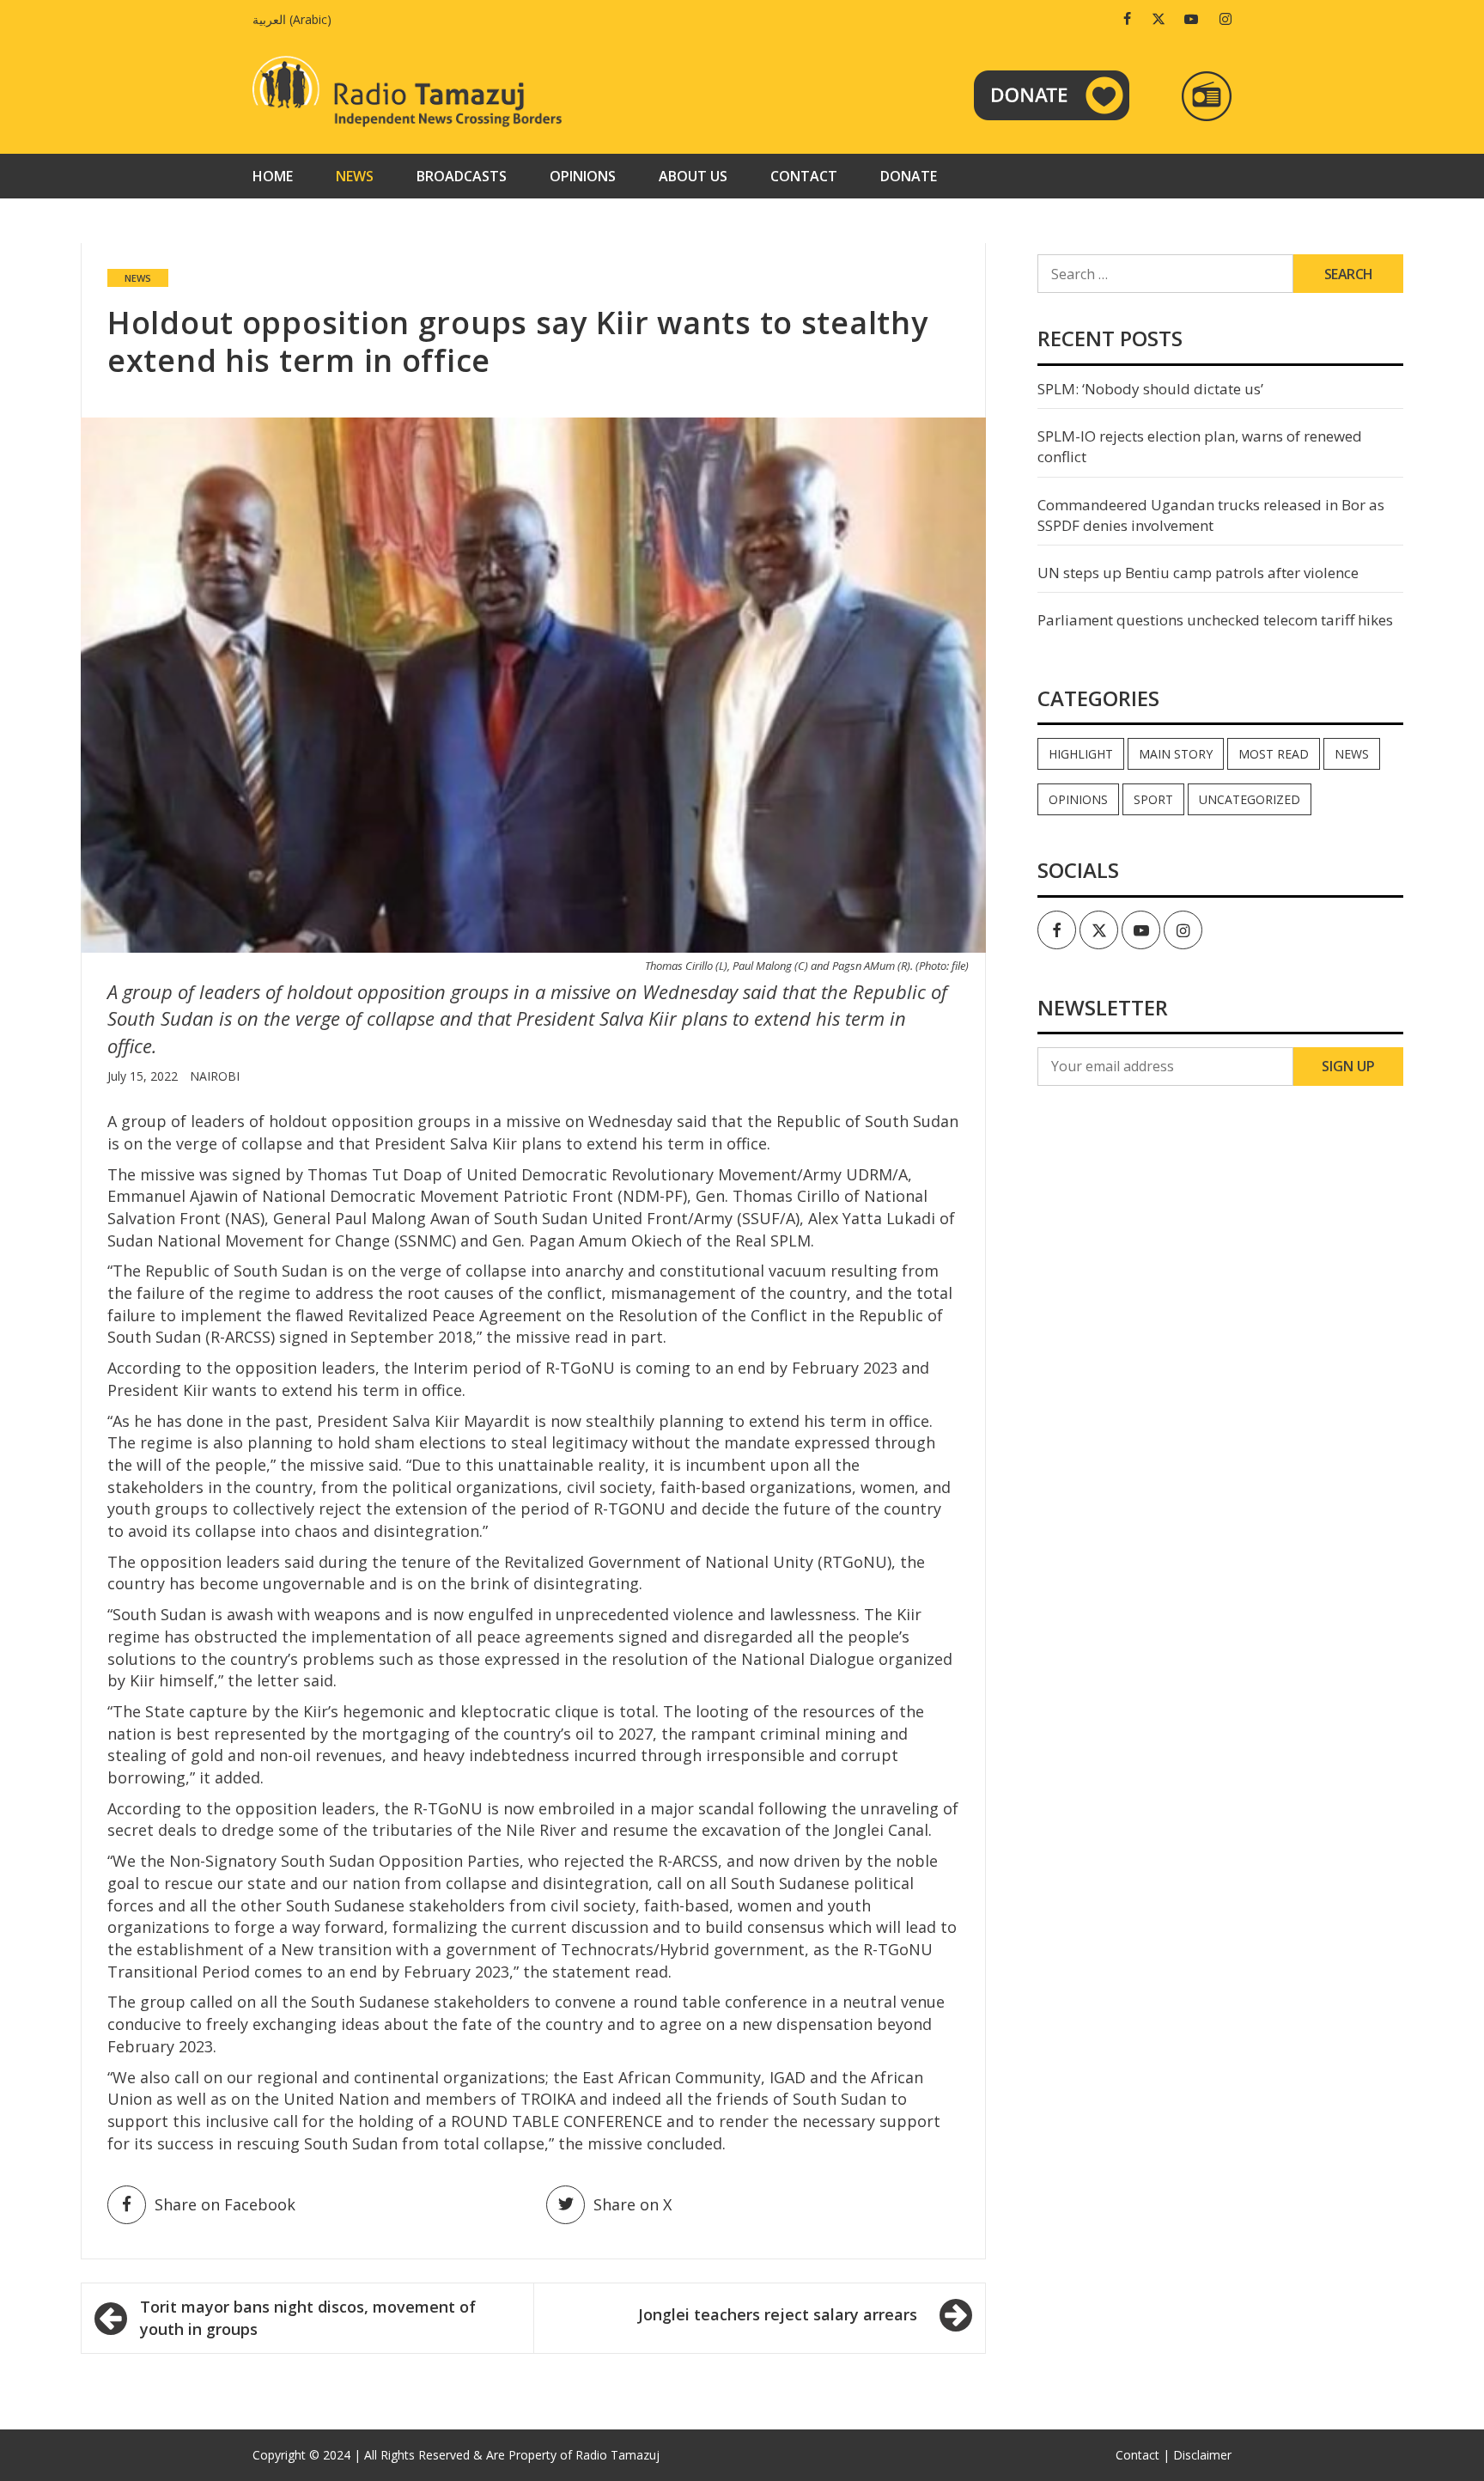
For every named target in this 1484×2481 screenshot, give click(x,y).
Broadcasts (462, 176)
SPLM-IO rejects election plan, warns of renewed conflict (1200, 446)
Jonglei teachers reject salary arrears (778, 2314)
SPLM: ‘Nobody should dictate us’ (1150, 389)
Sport (1153, 799)
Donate (909, 176)
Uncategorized (1250, 799)
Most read (1274, 754)
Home (273, 176)
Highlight (1081, 754)
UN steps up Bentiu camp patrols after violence (1198, 573)
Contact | (1143, 2455)
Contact (804, 176)
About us (693, 176)
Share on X (633, 2204)
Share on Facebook (225, 2204)
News (355, 176)
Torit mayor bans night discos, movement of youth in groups (308, 2318)
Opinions (583, 176)
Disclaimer (1202, 2455)
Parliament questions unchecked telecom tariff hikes (1215, 620)
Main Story (1176, 754)
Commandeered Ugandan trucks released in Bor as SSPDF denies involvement (1211, 515)
